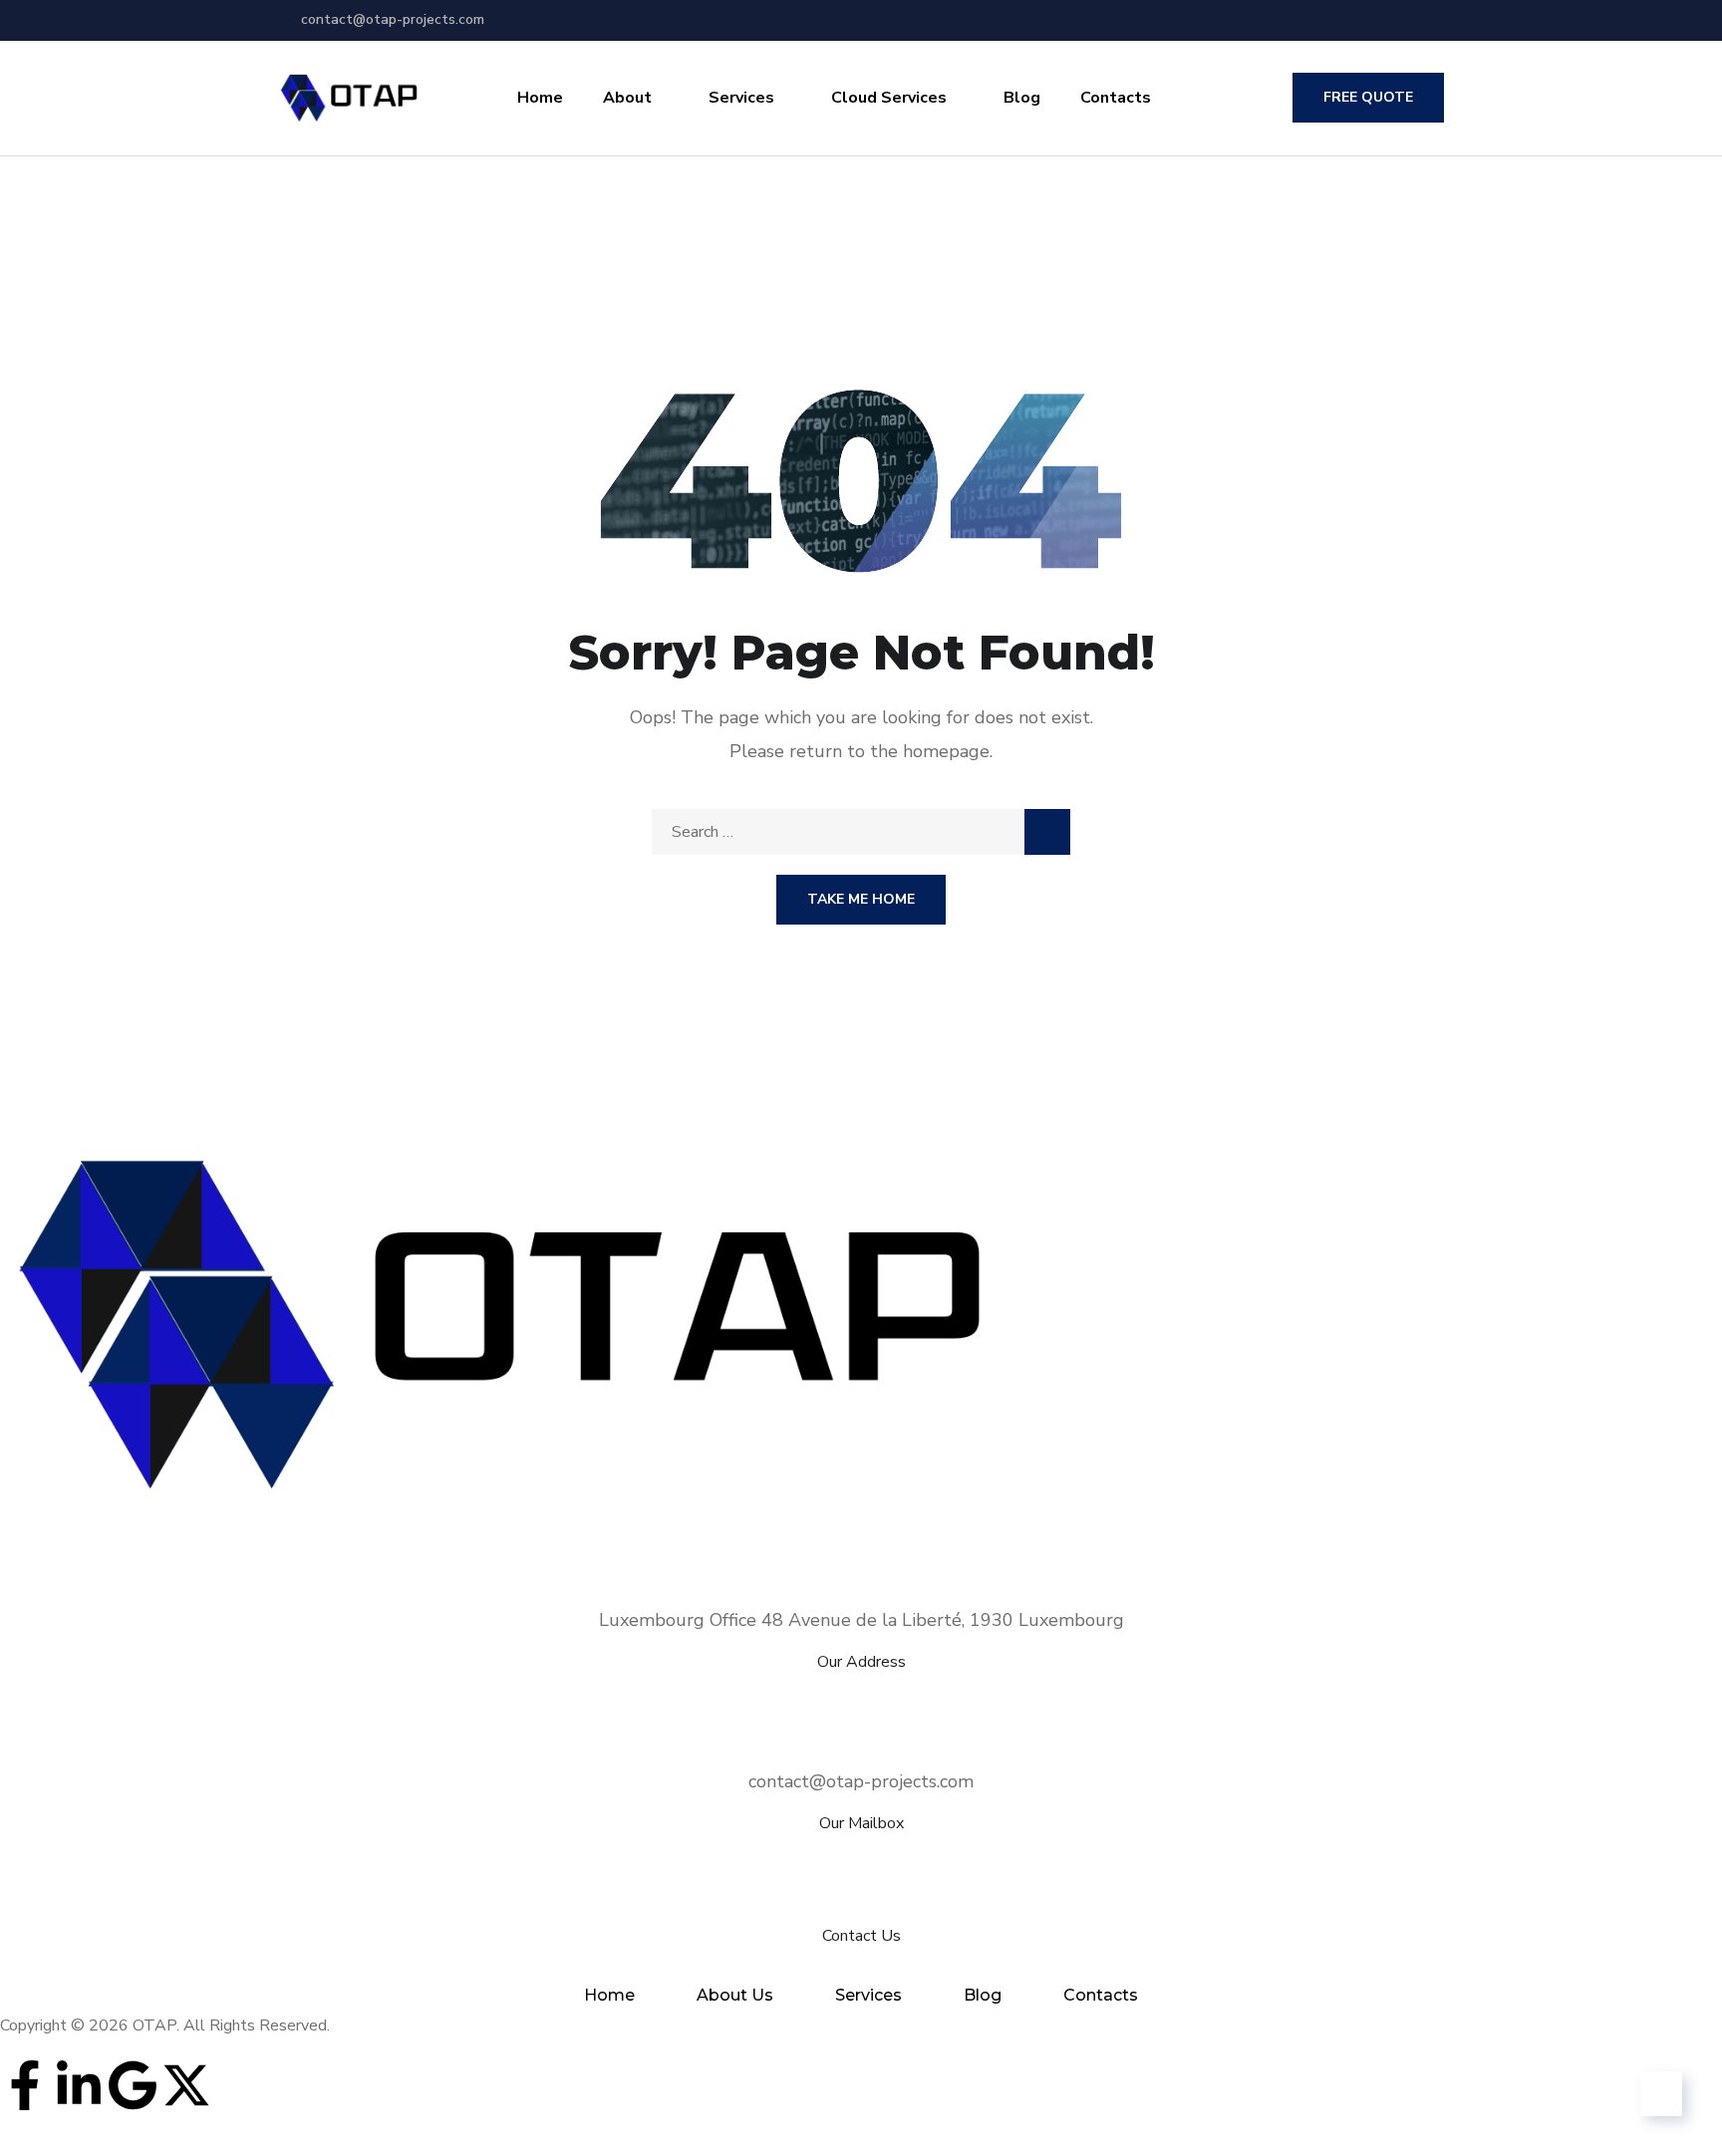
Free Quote (1368, 97)
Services (741, 98)
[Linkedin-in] (79, 2085)
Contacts (1116, 98)
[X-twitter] (186, 2085)
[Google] (133, 2085)
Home (540, 98)
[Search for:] (861, 832)
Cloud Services (889, 98)
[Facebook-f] (25, 2085)
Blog (1022, 98)
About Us (735, 1995)
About (627, 98)
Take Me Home (861, 899)
